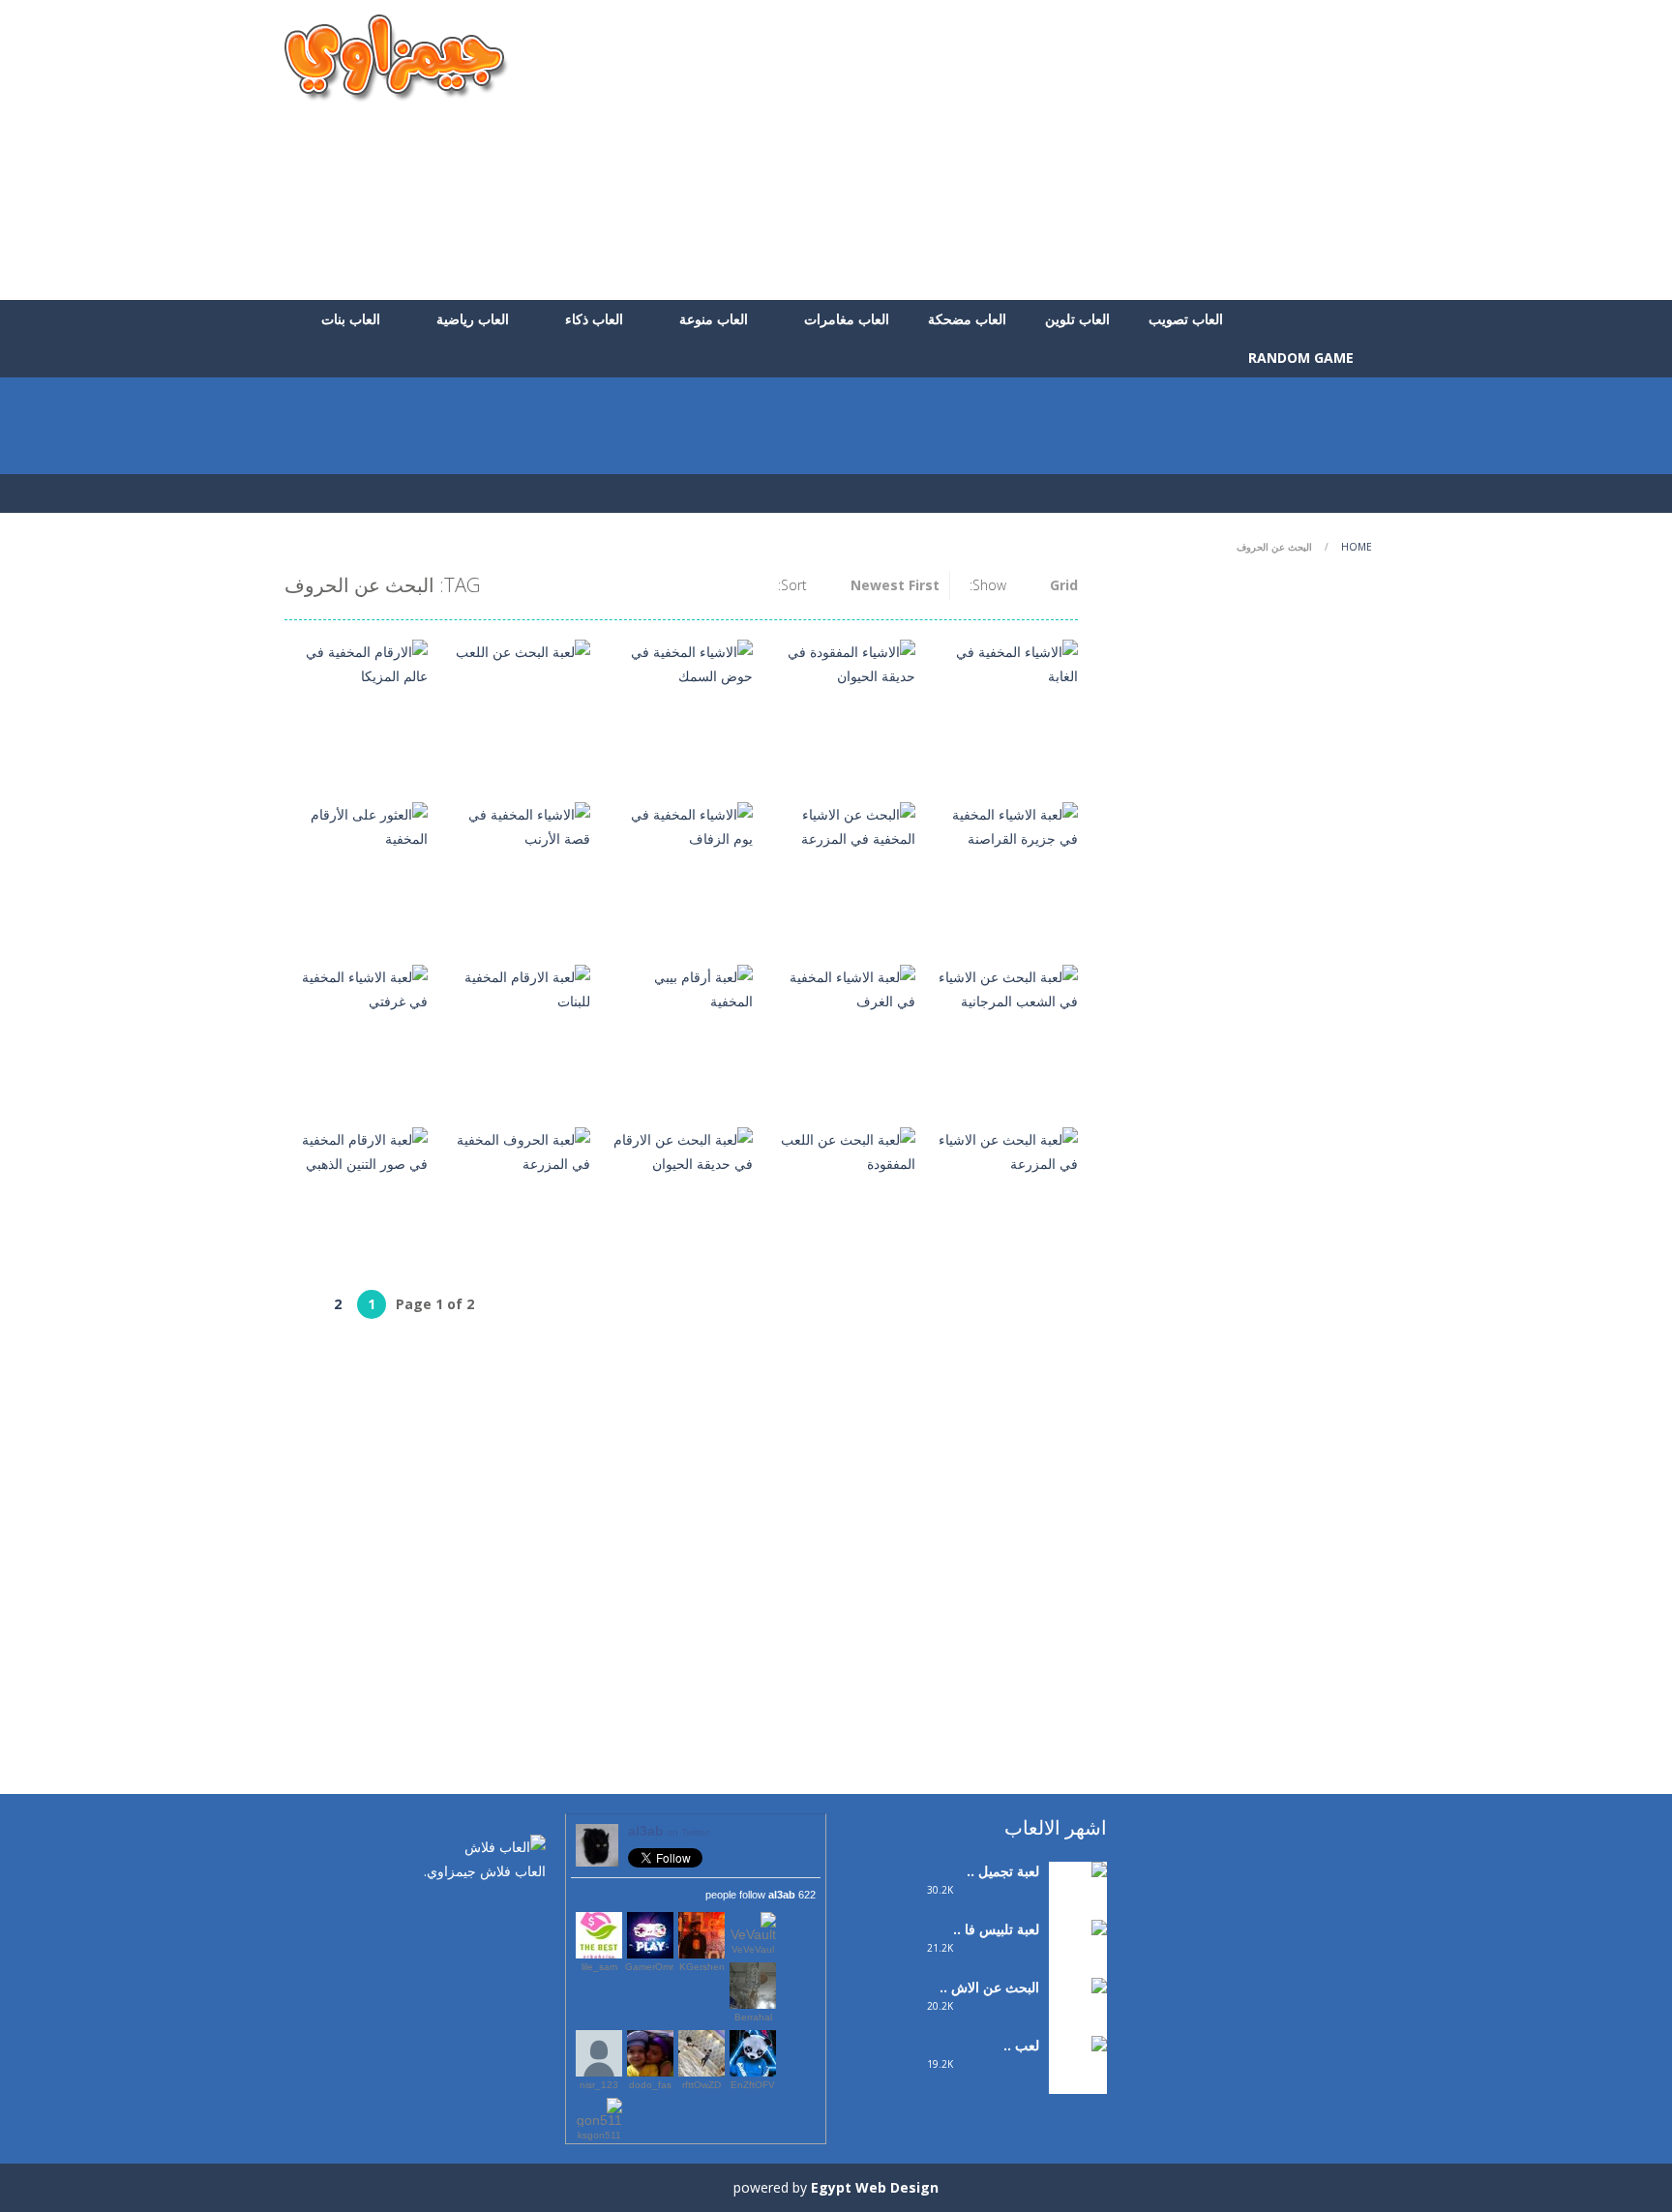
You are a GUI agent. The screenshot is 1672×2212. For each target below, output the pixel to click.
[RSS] (473, 1912)
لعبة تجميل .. (1003, 1871)
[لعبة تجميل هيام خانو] (1078, 1896)
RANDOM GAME (1303, 358)
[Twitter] (502, 1912)
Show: (988, 585)
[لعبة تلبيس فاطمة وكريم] (1078, 1967)
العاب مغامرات (847, 319)
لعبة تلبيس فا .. (996, 1929)
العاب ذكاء (594, 319)
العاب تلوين (1077, 319)
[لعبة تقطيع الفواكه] (1078, 2070)
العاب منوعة (714, 319)
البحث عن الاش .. (989, 1987)
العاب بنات (351, 319)
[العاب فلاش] (397, 57)
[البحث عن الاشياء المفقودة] (1078, 2025)
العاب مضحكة (967, 319)
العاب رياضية (473, 319)
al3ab (669, 1831)
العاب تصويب (1186, 319)
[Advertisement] (1035, 150)
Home (1357, 547)
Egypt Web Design (875, 2187)
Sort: (792, 585)
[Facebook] (531, 1912)
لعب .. (1021, 2045)
